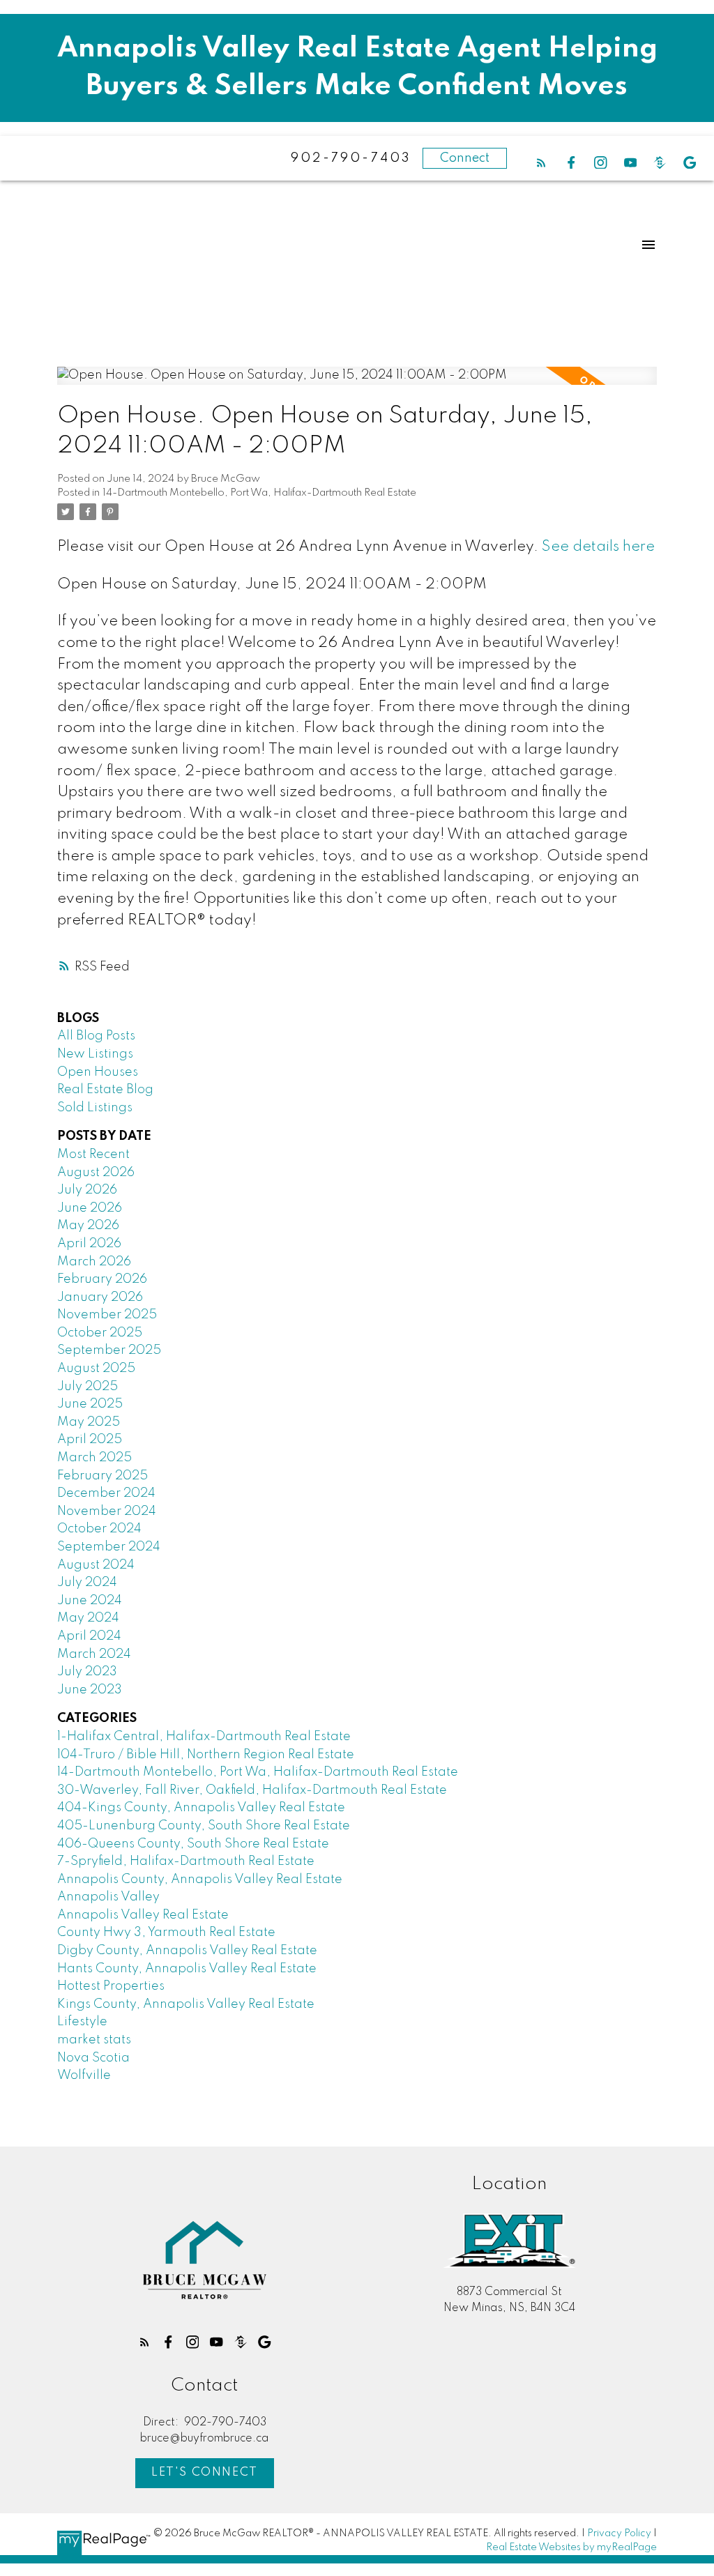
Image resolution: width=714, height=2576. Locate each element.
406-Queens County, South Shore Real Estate (193, 1844)
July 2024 (87, 1583)
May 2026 (88, 1226)
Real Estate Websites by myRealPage (571, 2547)
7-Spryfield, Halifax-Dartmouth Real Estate (186, 1861)
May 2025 (89, 1422)
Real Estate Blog (105, 1090)
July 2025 (88, 1387)
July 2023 (87, 1672)
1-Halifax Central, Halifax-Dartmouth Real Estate (204, 1737)
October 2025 (100, 1333)
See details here (598, 547)
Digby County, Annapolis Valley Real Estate (187, 1951)
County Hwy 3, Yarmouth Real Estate (166, 1933)
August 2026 (96, 1173)
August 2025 (96, 1369)
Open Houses (98, 1072)
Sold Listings (95, 1108)
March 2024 (94, 1654)
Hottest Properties (111, 1986)
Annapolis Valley (108, 1897)
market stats (94, 2040)
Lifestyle (82, 2022)
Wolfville (84, 2075)
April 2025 (90, 1440)
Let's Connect (205, 2472)
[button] (541, 163)
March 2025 (94, 1458)
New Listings (95, 1054)
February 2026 (102, 1279)
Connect (465, 158)
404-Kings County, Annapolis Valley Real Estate (201, 1808)
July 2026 (87, 1190)
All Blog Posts (96, 1036)
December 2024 (106, 1493)
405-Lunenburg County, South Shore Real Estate (204, 1826)
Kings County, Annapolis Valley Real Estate (186, 2004)
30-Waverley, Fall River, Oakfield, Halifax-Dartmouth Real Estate (252, 1790)
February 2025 (102, 1476)
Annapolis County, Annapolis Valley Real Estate (200, 1880)
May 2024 (88, 1618)
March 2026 (94, 1262)
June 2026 (90, 1208)
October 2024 (99, 1529)
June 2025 (90, 1404)
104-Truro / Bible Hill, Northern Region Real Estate (206, 1755)
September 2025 (109, 1350)
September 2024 (109, 1547)
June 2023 (90, 1690)
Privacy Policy (619, 2533)
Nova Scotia (93, 2058)
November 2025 (107, 1315)
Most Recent (93, 1154)
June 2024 (90, 1601)
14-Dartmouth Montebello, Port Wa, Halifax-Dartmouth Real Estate (259, 493)
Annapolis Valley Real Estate (143, 1915)
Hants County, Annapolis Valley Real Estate (187, 1969)
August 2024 (96, 1565)
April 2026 (89, 1244)
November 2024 (107, 1511)
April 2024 (89, 1636)
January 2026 (100, 1297)
